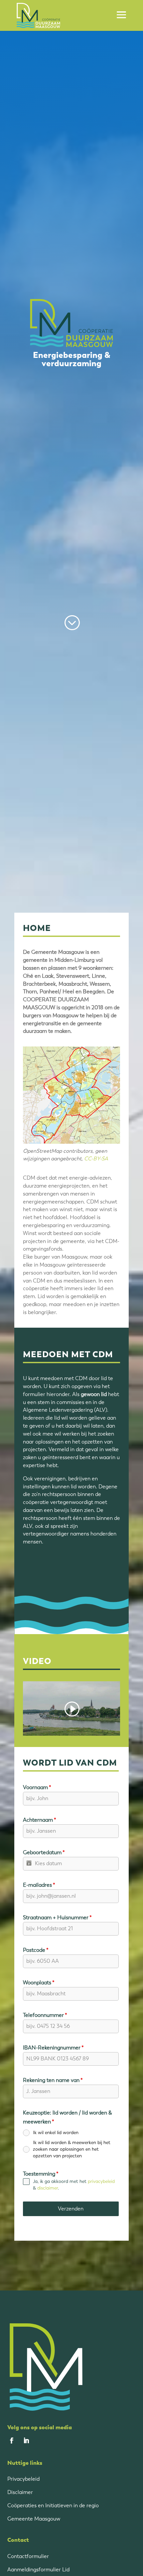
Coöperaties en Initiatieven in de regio (53, 2505)
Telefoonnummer (45, 2015)
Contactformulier (28, 2556)
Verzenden (71, 2209)
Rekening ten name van (53, 2080)
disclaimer (48, 2188)
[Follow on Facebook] (12, 2441)
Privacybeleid (23, 2479)
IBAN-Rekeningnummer (53, 2048)
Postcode (36, 1950)
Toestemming (41, 2174)
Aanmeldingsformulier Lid (38, 2570)
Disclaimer (20, 2492)
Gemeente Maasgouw (34, 2519)
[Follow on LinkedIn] (26, 2441)
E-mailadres (39, 1885)
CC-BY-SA (96, 1159)
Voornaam (37, 1787)
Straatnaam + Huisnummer (57, 1917)
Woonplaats (39, 1983)
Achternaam (40, 1820)
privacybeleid (101, 2181)
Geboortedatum (44, 1852)
